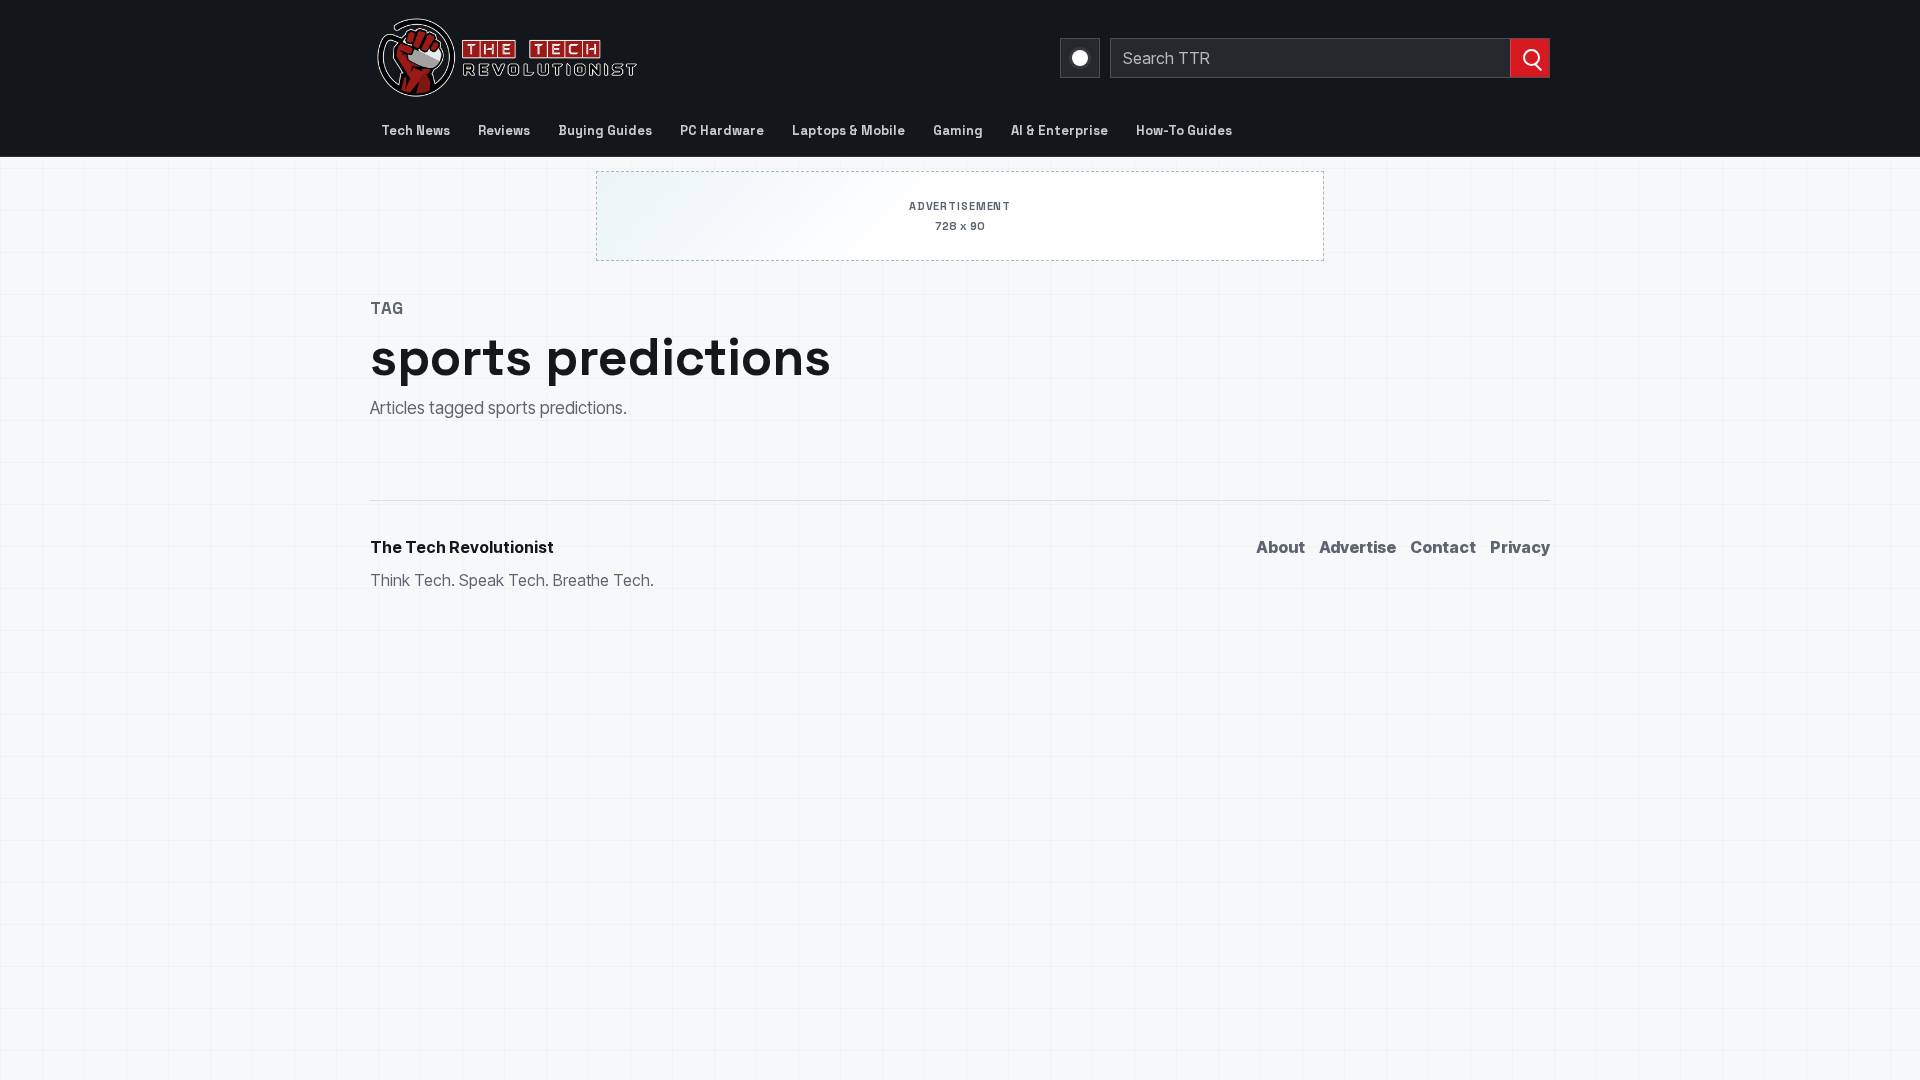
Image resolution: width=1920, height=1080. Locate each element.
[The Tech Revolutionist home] (650, 58)
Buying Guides (605, 130)
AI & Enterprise (1059, 130)
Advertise (1357, 547)
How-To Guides (1184, 130)
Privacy (1520, 547)
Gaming (958, 130)
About (1280, 547)
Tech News (415, 130)
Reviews (504, 130)
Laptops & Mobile (848, 130)
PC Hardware (722, 130)
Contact (1443, 547)
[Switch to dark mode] (1080, 58)
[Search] (1529, 58)
